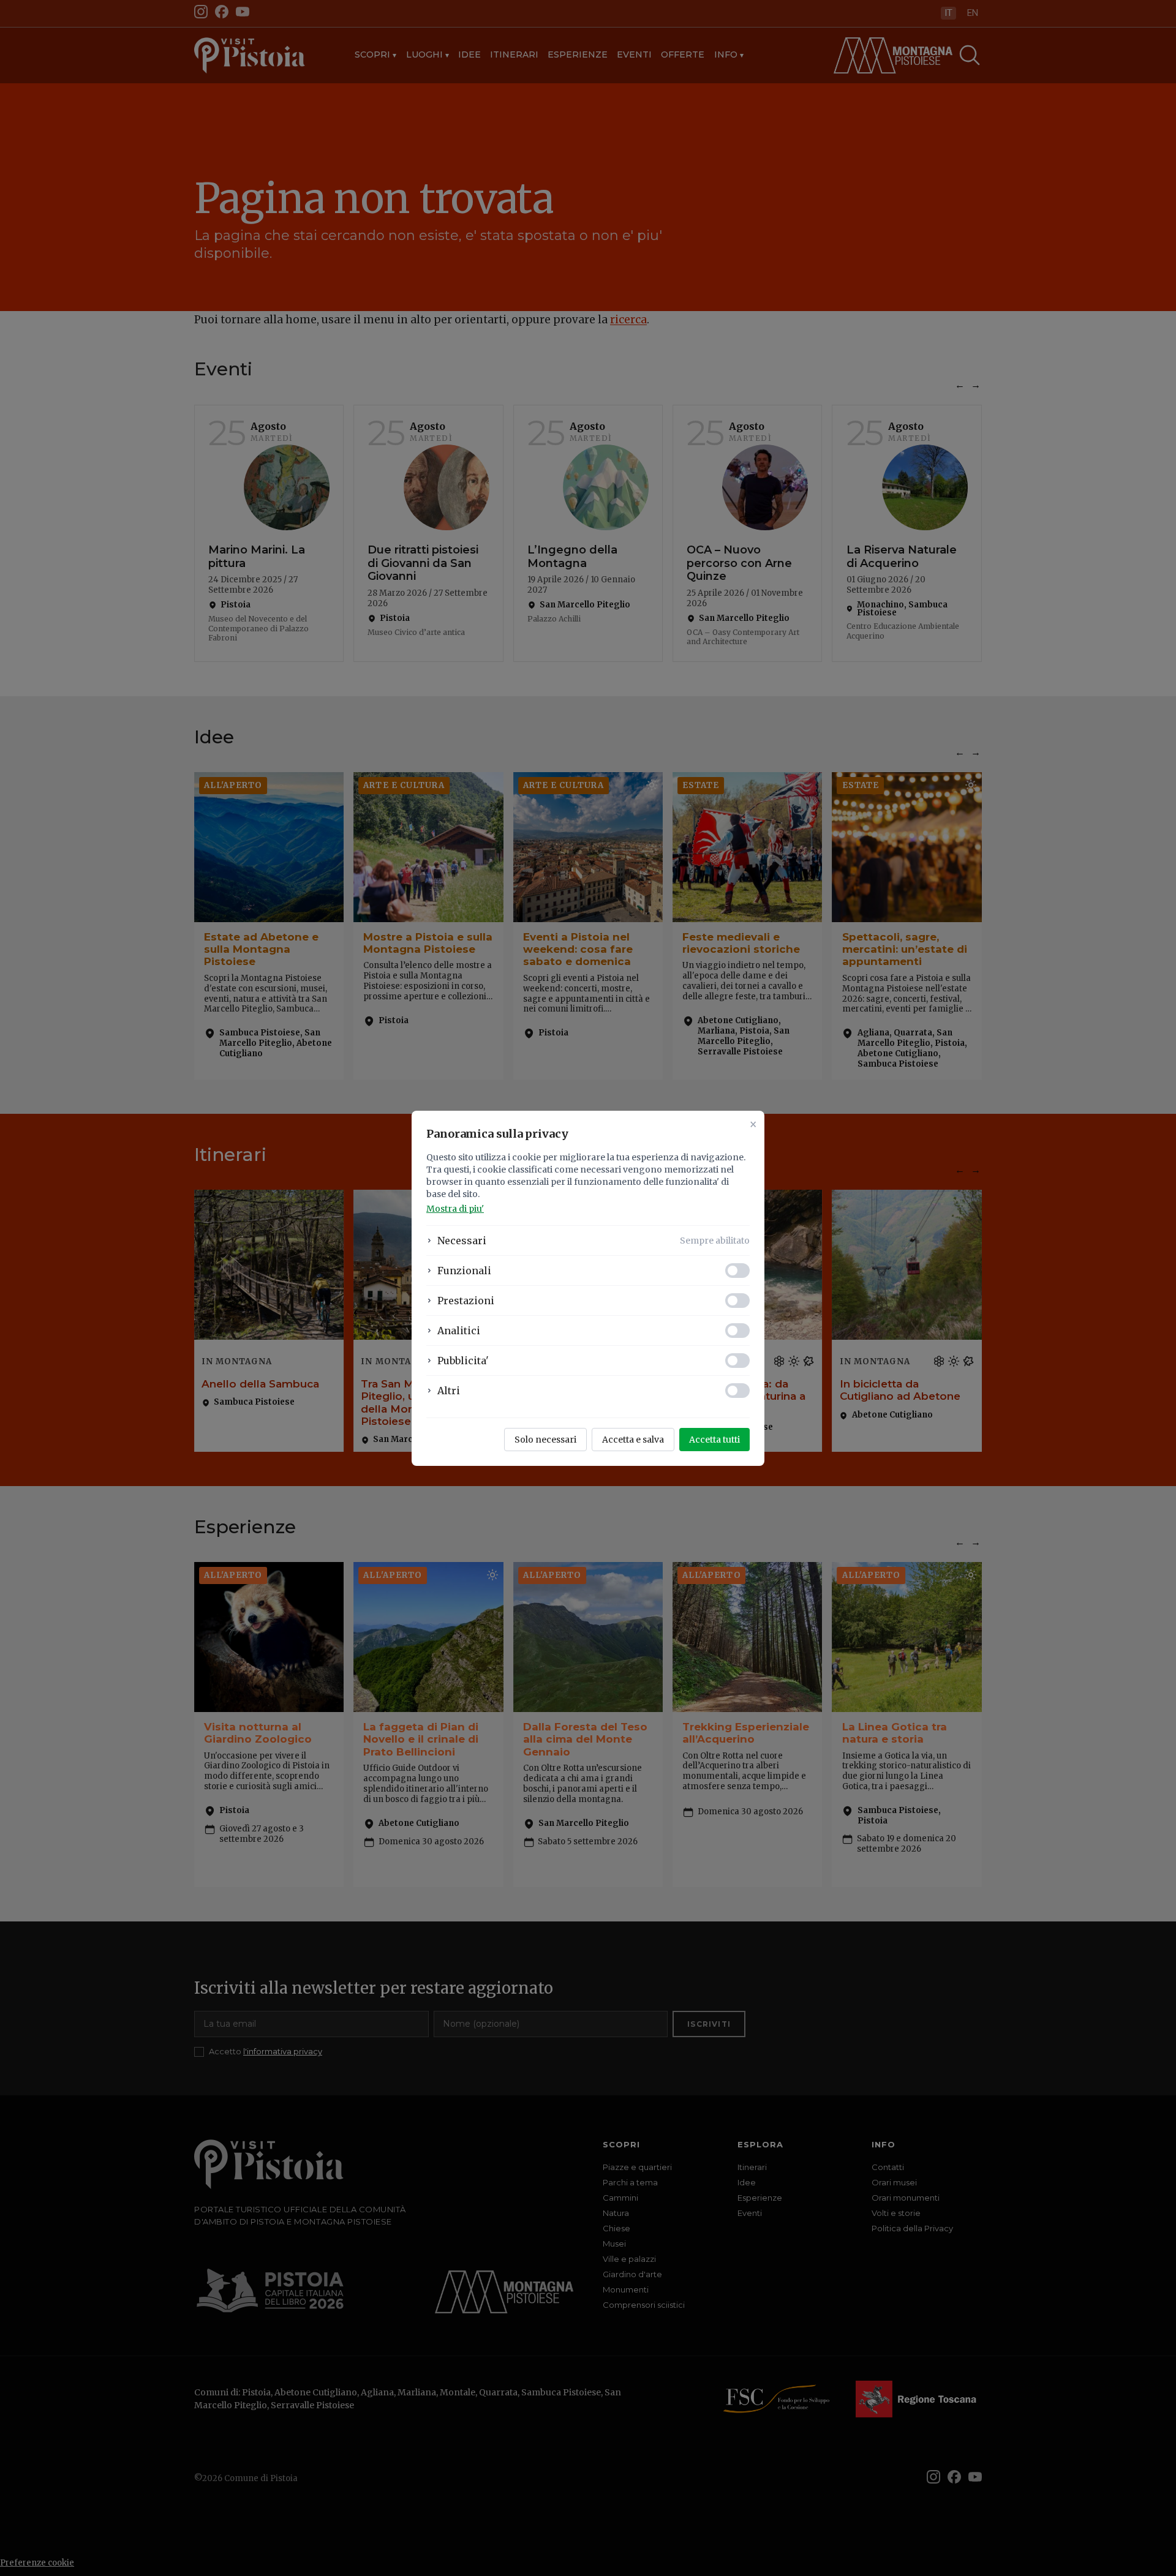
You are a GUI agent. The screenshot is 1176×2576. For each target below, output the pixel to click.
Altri (449, 1391)
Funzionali (464, 1271)
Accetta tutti (714, 1440)
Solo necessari (545, 1440)
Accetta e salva (633, 1440)
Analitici (459, 1331)
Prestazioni (466, 1301)
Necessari (462, 1241)
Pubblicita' (463, 1361)
